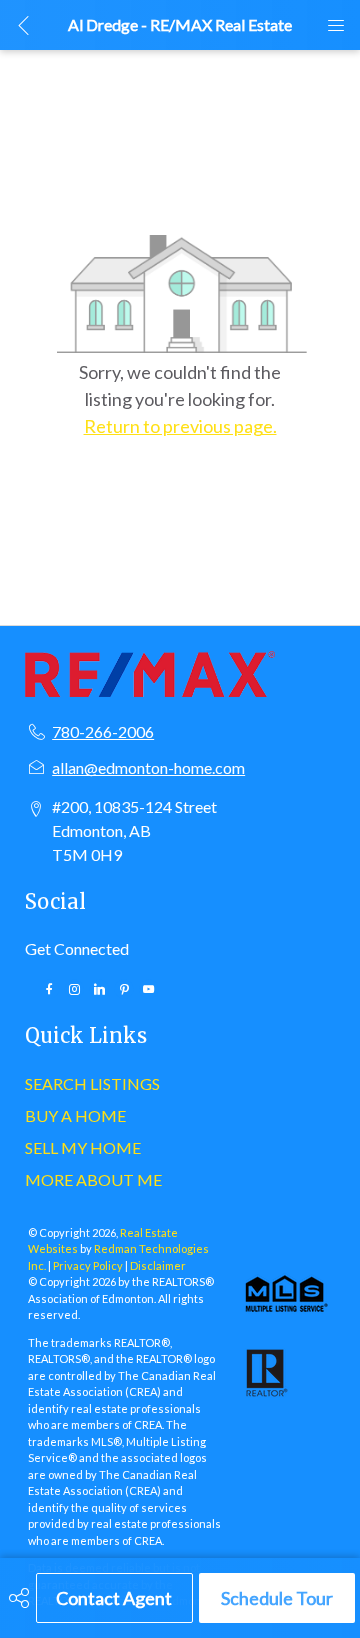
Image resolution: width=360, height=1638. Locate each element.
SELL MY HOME (83, 1147)
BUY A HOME (75, 1115)
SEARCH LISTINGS (92, 1083)
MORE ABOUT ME (93, 1179)
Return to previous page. (180, 426)
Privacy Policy (88, 1265)
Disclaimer (158, 1265)
